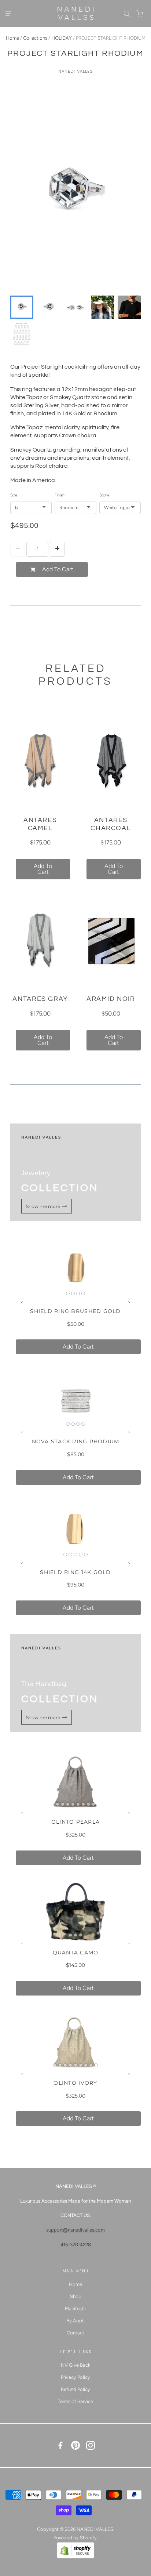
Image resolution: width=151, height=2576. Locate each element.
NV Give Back (75, 2365)
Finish (60, 495)
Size (14, 495)
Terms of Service (75, 2401)
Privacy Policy (75, 2377)
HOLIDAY (62, 38)
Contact (75, 2333)
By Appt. (76, 2321)
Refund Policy (75, 2389)
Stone (104, 495)
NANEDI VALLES (76, 71)
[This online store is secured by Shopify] (75, 2557)
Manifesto (76, 2309)
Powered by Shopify (75, 2538)
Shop (76, 2296)
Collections (35, 38)
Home (12, 38)
